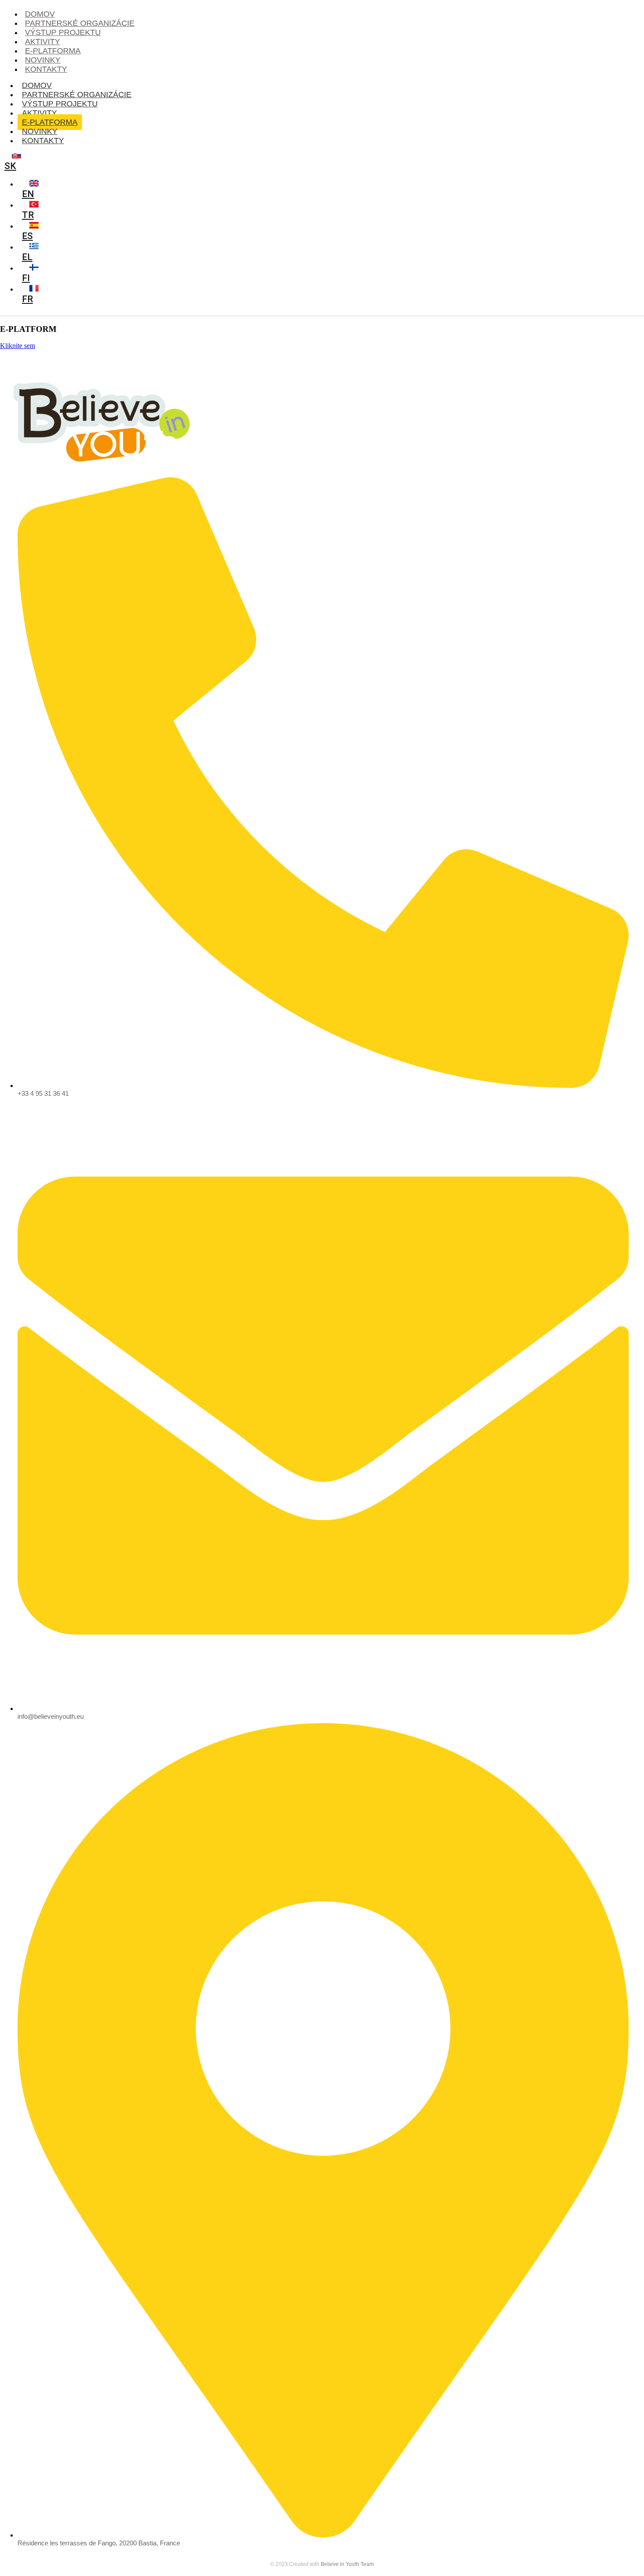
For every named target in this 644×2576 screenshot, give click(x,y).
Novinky (40, 131)
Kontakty (46, 69)
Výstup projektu (60, 104)
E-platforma (50, 122)
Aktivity (39, 113)
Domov (37, 85)
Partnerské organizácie (77, 95)
